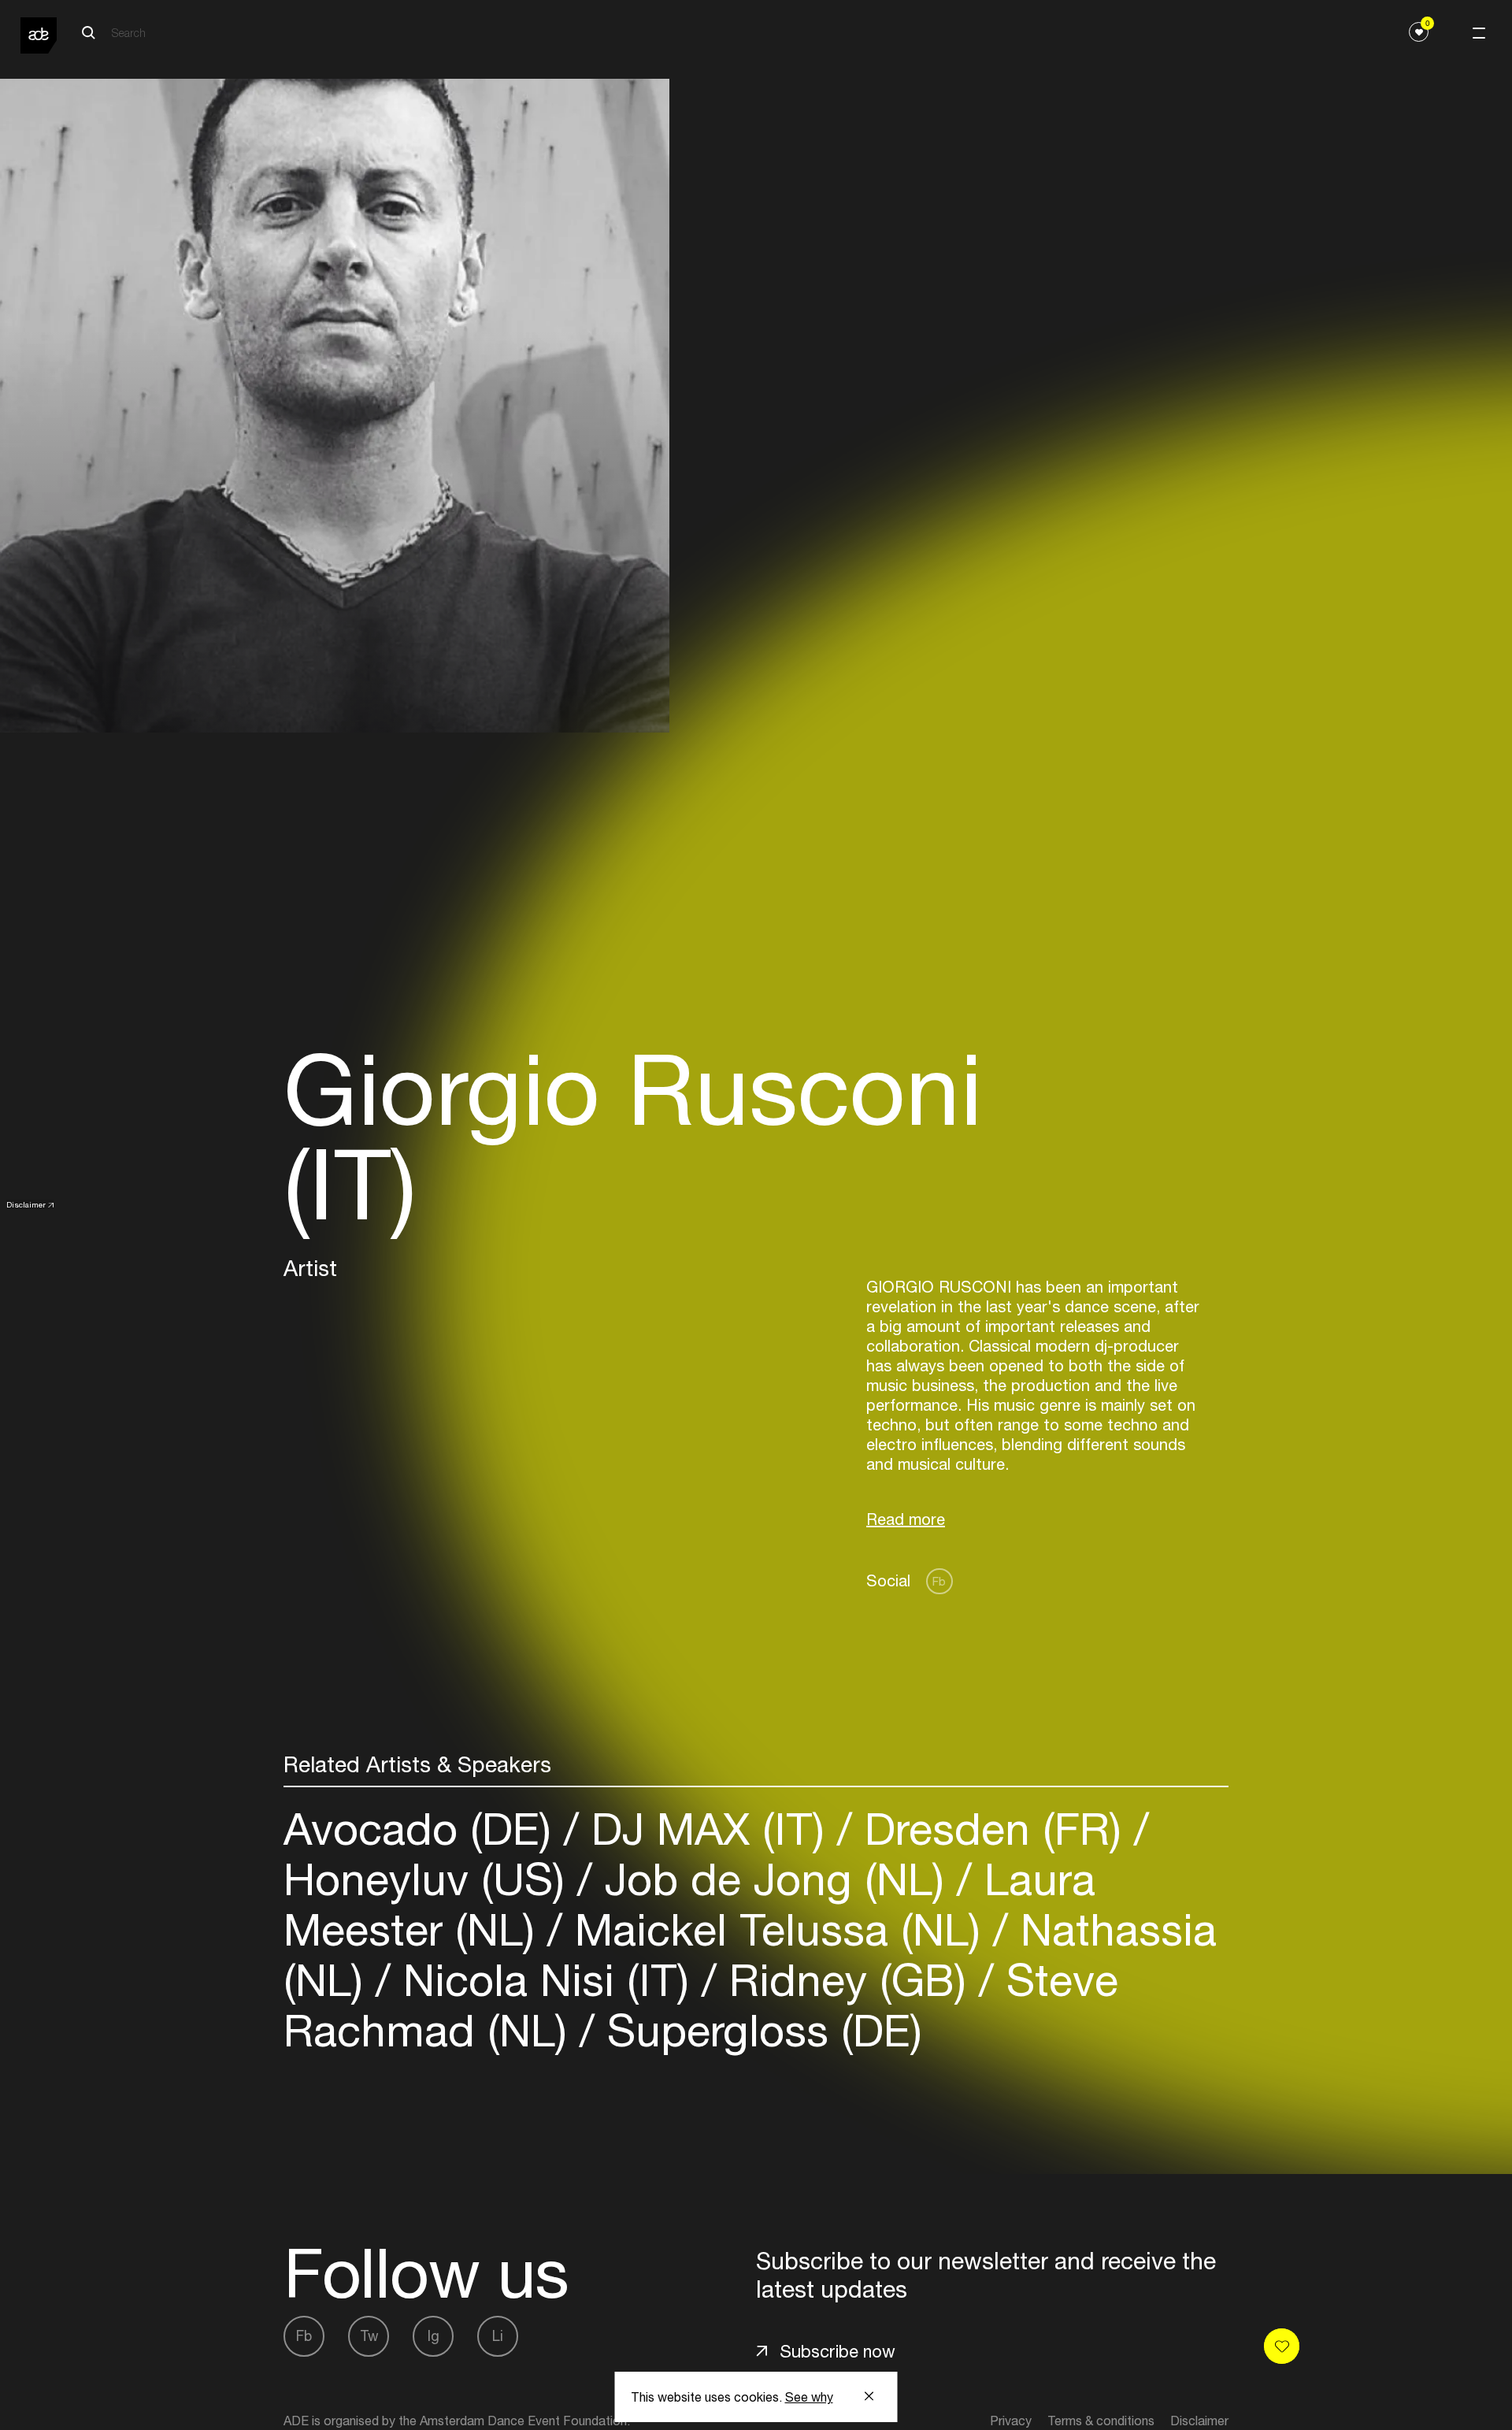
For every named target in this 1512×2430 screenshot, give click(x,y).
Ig (434, 2336)
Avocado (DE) (424, 1829)
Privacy (1011, 2421)
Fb (939, 1581)
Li (498, 2336)
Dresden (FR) (993, 1829)
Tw (369, 2336)
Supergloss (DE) (758, 2030)
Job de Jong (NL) (775, 1879)
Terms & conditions (1101, 2421)
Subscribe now (838, 2351)
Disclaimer (26, 1204)
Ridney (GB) (848, 1980)
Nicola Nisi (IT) (546, 1980)
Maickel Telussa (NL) (778, 1929)
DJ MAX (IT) (708, 1829)
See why (809, 2397)
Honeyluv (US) (430, 1879)
